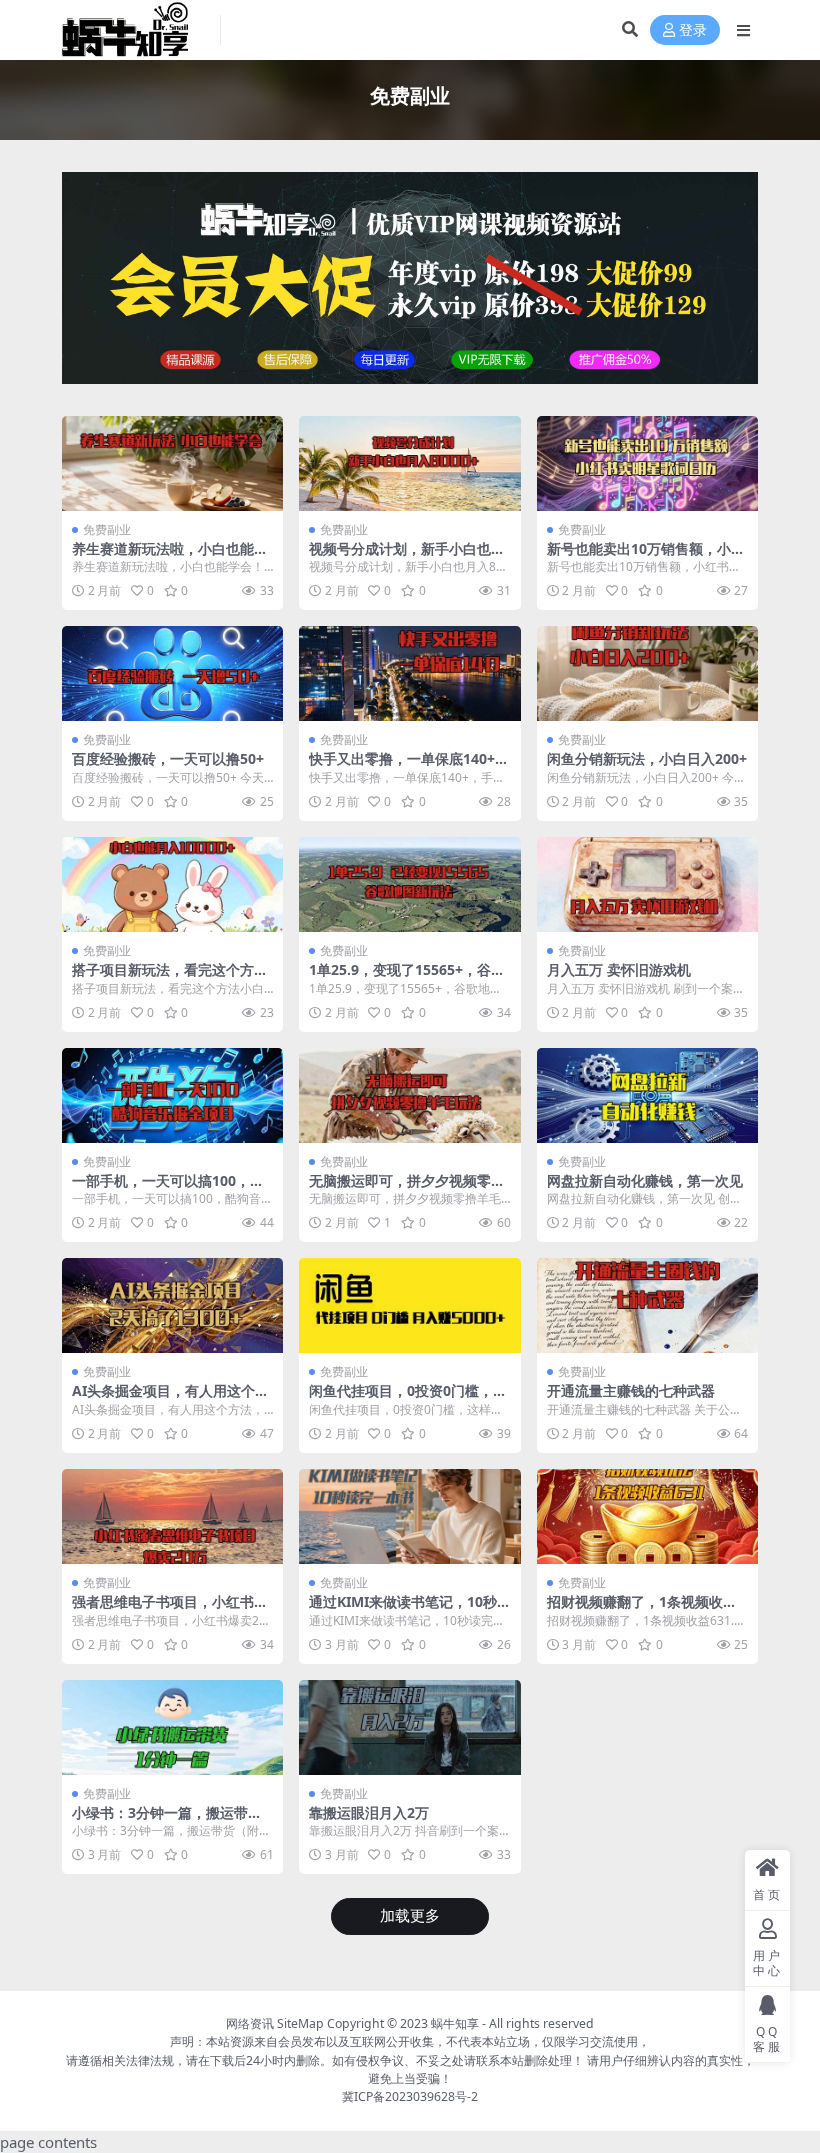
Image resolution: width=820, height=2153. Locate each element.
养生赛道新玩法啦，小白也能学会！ (170, 557)
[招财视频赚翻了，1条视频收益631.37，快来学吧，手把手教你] (647, 1516)
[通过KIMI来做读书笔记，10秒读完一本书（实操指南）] (409, 1516)
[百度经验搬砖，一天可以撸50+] (172, 673)
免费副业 (107, 529)
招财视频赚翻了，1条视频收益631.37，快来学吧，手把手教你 (646, 1610)
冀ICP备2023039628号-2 (410, 2096)
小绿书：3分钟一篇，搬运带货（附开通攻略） (167, 1821)
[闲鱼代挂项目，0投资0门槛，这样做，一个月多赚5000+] (409, 1305)
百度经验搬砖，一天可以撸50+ (168, 758)
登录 (693, 30)
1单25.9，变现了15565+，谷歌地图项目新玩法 (407, 978)
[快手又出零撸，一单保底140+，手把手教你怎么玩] (409, 673)
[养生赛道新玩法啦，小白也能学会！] (172, 463)
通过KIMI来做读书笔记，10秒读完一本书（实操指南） (403, 1610)
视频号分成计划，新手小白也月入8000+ (407, 557)
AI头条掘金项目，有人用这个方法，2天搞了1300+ (170, 1399)
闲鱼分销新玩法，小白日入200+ (647, 758)
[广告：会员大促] (410, 284)
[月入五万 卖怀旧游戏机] (647, 884)
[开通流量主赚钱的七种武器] (647, 1305)
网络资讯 (250, 2023)
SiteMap (300, 2023)
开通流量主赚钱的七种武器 (631, 1390)
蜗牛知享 (455, 2023)
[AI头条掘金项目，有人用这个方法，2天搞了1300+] (172, 1305)
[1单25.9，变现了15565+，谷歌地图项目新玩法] (409, 884)
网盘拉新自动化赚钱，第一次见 (645, 1180)
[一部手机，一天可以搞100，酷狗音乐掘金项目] (172, 1095)
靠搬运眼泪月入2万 (369, 1812)
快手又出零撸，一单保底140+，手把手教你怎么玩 (409, 767)
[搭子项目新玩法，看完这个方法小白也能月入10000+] (172, 884)
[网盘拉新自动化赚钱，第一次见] (647, 1095)
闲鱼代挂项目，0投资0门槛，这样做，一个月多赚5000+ (408, 1399)
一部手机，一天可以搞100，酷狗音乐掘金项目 (168, 1189)
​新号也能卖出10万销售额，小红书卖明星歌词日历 (646, 557)
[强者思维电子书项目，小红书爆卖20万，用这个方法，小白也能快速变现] (172, 1516)
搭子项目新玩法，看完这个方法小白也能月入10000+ (170, 978)
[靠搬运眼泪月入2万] (409, 1727)
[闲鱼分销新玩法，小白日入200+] (647, 673)
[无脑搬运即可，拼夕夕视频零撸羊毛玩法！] (409, 1095)
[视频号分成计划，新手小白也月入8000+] (409, 463)
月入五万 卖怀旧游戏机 (619, 969)
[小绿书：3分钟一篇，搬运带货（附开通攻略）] (172, 1727)
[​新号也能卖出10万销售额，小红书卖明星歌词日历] (647, 463)
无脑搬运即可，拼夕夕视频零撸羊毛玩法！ (407, 1189)
